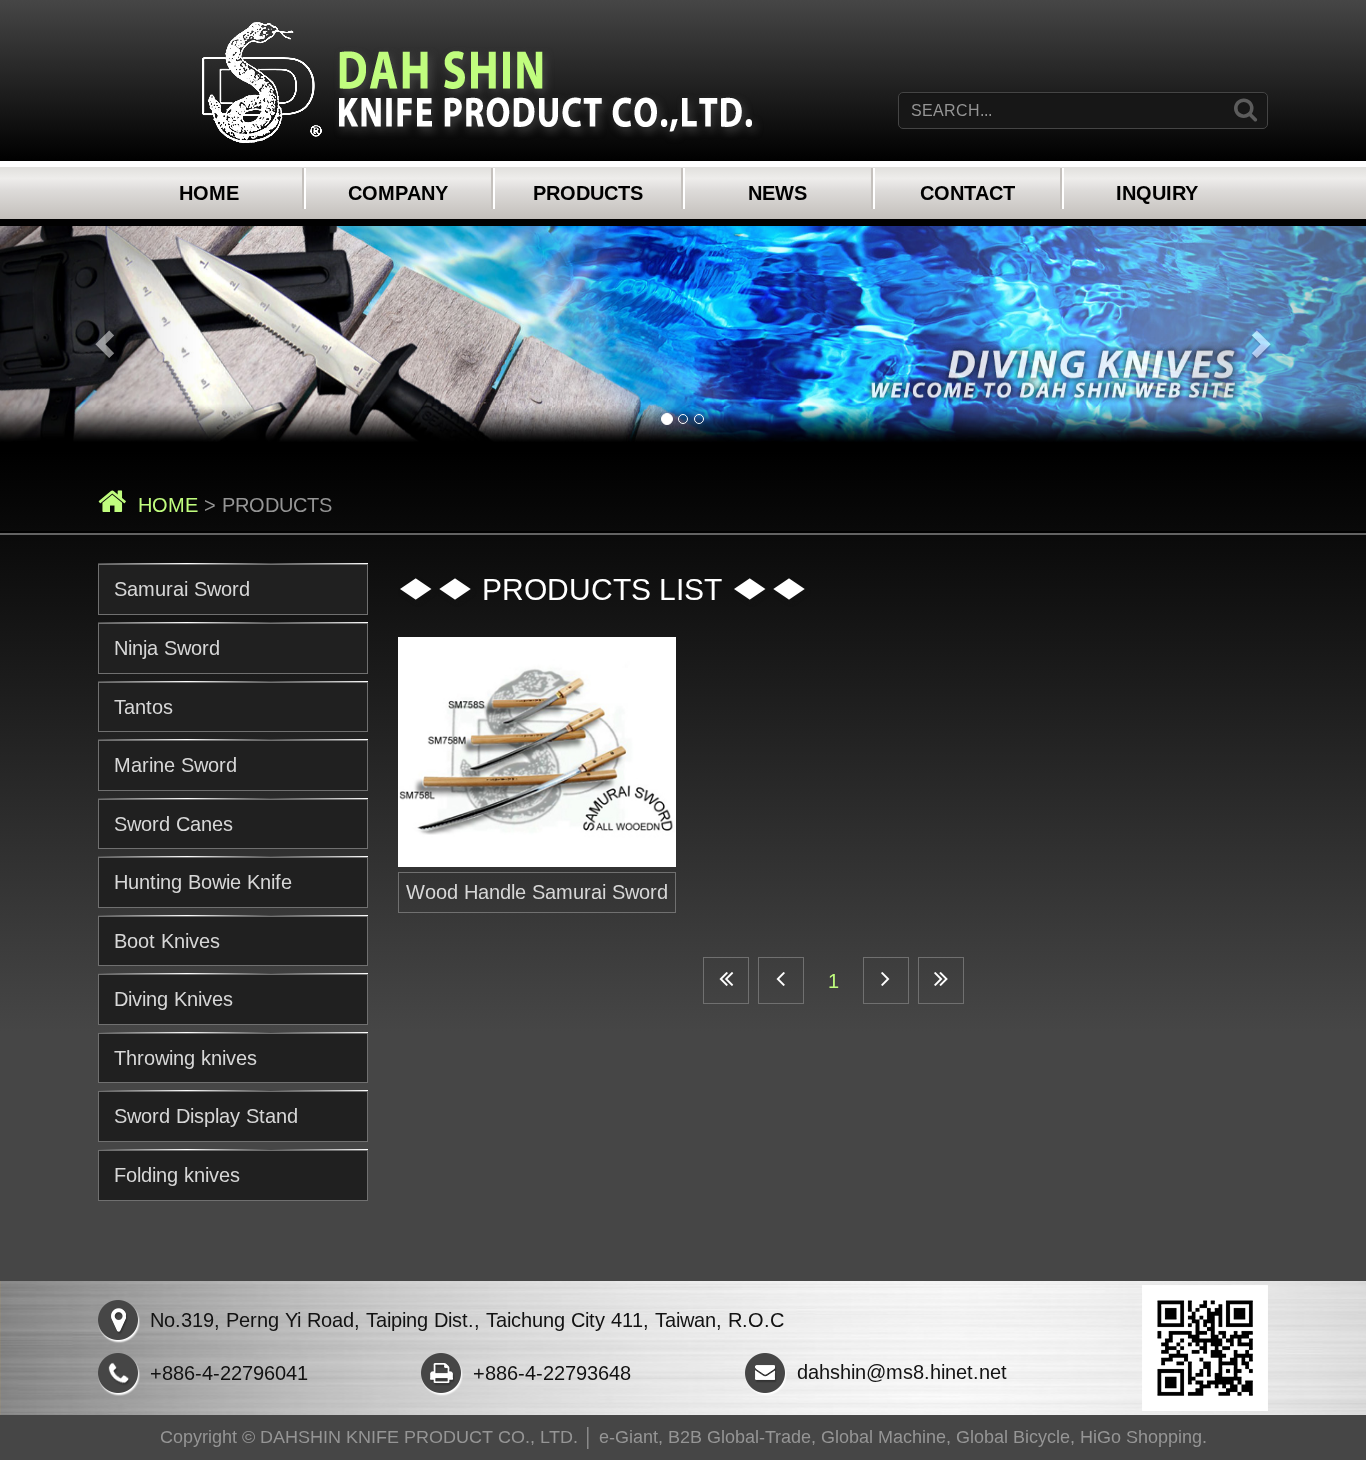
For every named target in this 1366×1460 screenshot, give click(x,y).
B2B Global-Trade (739, 1437)
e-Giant (628, 1437)
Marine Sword (175, 765)
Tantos (143, 707)
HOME (209, 193)
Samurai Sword (182, 589)
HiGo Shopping (1141, 1437)
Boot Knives (167, 941)
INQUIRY (1157, 193)
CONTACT (967, 193)
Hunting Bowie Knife (203, 882)
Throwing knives (185, 1058)
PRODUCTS (588, 193)
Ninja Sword (167, 648)
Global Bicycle (1013, 1437)
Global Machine (883, 1437)
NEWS (777, 193)
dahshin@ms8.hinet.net (902, 1372)
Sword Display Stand (206, 1116)
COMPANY (398, 193)
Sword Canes (173, 824)
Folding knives (177, 1175)
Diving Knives (173, 999)
